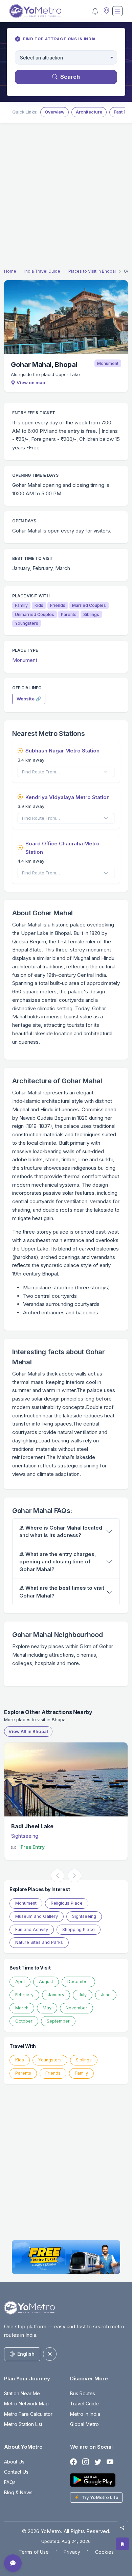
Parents (23, 2073)
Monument (108, 363)
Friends (53, 2073)
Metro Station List (23, 2424)
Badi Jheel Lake (32, 1826)
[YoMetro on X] (98, 2462)
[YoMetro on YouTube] (110, 2462)
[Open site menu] (117, 11)
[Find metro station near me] (106, 11)
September (58, 2021)
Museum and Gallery (37, 1916)
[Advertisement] (66, 197)
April (20, 1981)
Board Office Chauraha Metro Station (62, 848)
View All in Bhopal (28, 1731)
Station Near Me (22, 2393)
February (24, 1995)
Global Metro (84, 2424)
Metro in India (85, 2414)
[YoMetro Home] (35, 11)
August (46, 1981)
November (76, 2008)
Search (70, 77)
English (26, 2354)
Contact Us (16, 2472)
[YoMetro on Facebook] (73, 2462)
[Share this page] (122, 2528)
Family (81, 2073)
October (24, 2021)
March (22, 2008)
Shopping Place (79, 1929)
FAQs (10, 2482)
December (78, 1981)
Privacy (72, 2552)
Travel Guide (84, 2404)
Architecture (89, 112)
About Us (14, 2462)
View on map (31, 382)
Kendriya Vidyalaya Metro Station (68, 797)
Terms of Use (34, 2552)
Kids (20, 2060)
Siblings (84, 2060)
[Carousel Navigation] (66, 1876)
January (56, 1995)
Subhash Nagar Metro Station (62, 751)
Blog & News (18, 2492)
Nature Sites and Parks (39, 1942)
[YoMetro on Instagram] (86, 2462)
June (106, 1995)
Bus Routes (83, 2393)
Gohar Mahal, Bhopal (44, 365)
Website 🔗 (29, 699)
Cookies (104, 2552)
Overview (54, 112)
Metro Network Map (26, 2404)
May (47, 2008)
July (83, 1995)
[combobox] (66, 58)
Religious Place (67, 1903)
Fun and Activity (32, 1929)
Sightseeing (25, 1836)
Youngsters (50, 2060)
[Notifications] (95, 11)
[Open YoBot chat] (13, 2563)
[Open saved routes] (123, 2544)
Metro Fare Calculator (28, 2414)
